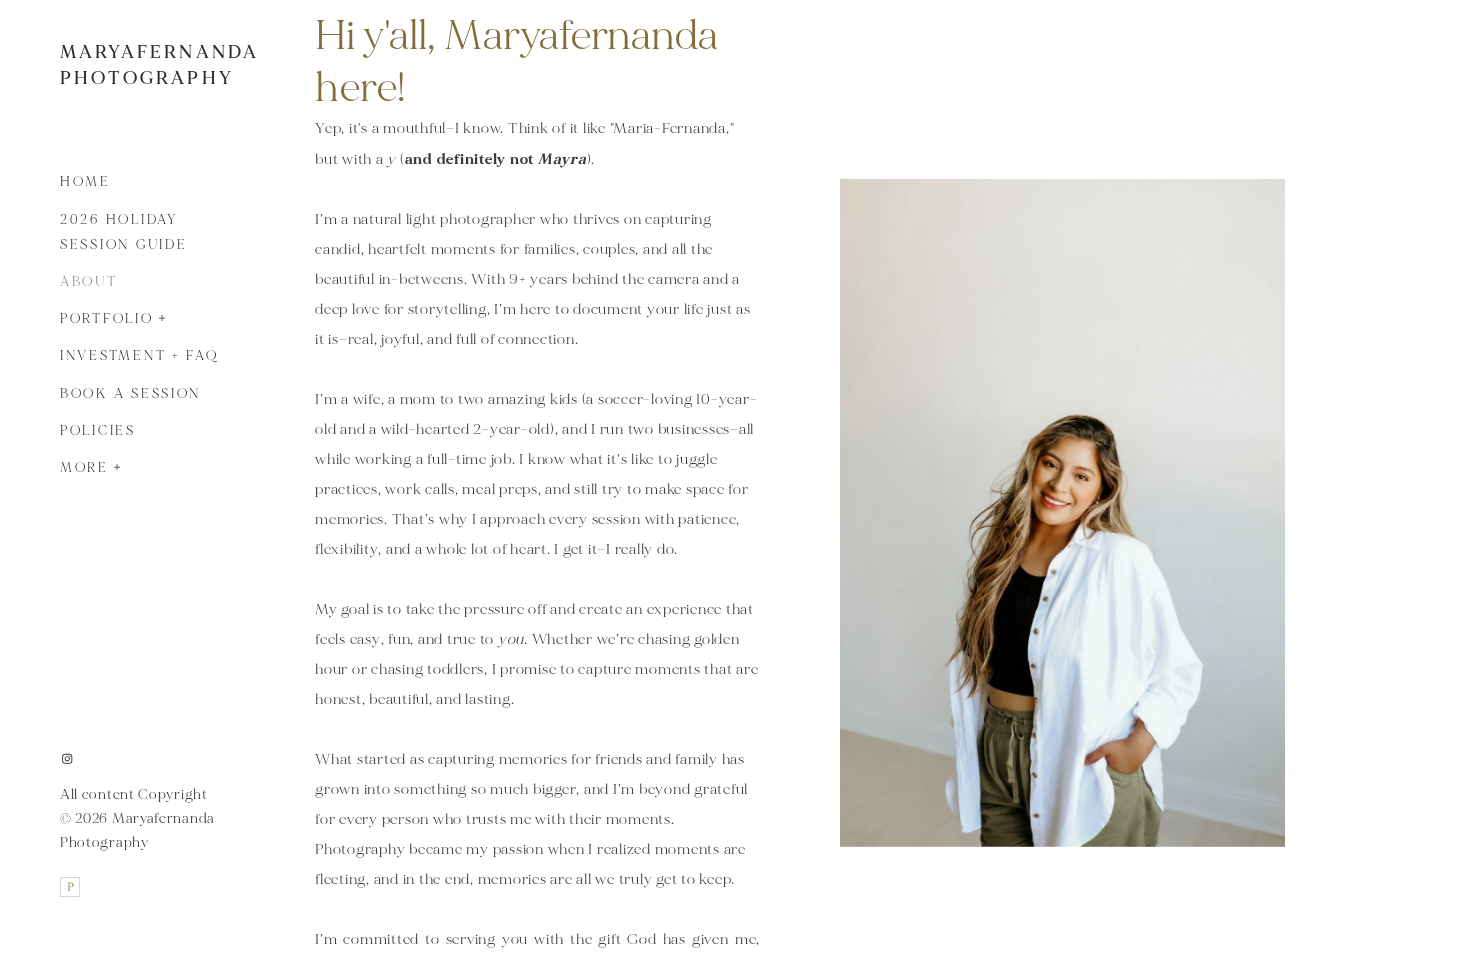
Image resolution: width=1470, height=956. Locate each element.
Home (85, 182)
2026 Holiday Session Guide (124, 232)
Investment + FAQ (139, 356)
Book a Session (130, 394)
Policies (98, 431)
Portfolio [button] (107, 319)
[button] (163, 316)
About (89, 282)
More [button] (84, 468)
